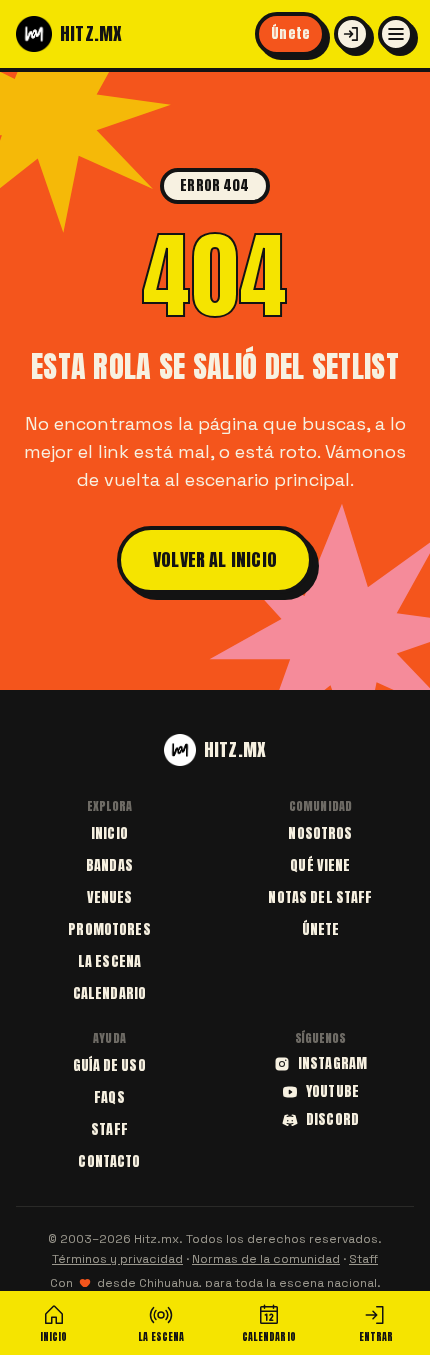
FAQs (109, 1097)
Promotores (109, 929)
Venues (110, 897)
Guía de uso (109, 1065)
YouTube (332, 1092)
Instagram (332, 1064)
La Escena (109, 961)
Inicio (109, 833)
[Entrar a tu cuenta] (352, 34)
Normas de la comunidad (266, 1259)
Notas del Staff (320, 897)
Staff (109, 1129)
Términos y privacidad (117, 1259)
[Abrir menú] (396, 34)
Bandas (109, 865)
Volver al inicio (215, 559)
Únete (290, 33)
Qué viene (320, 865)
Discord (332, 1120)
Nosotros (320, 833)
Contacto (109, 1161)
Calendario (109, 993)
